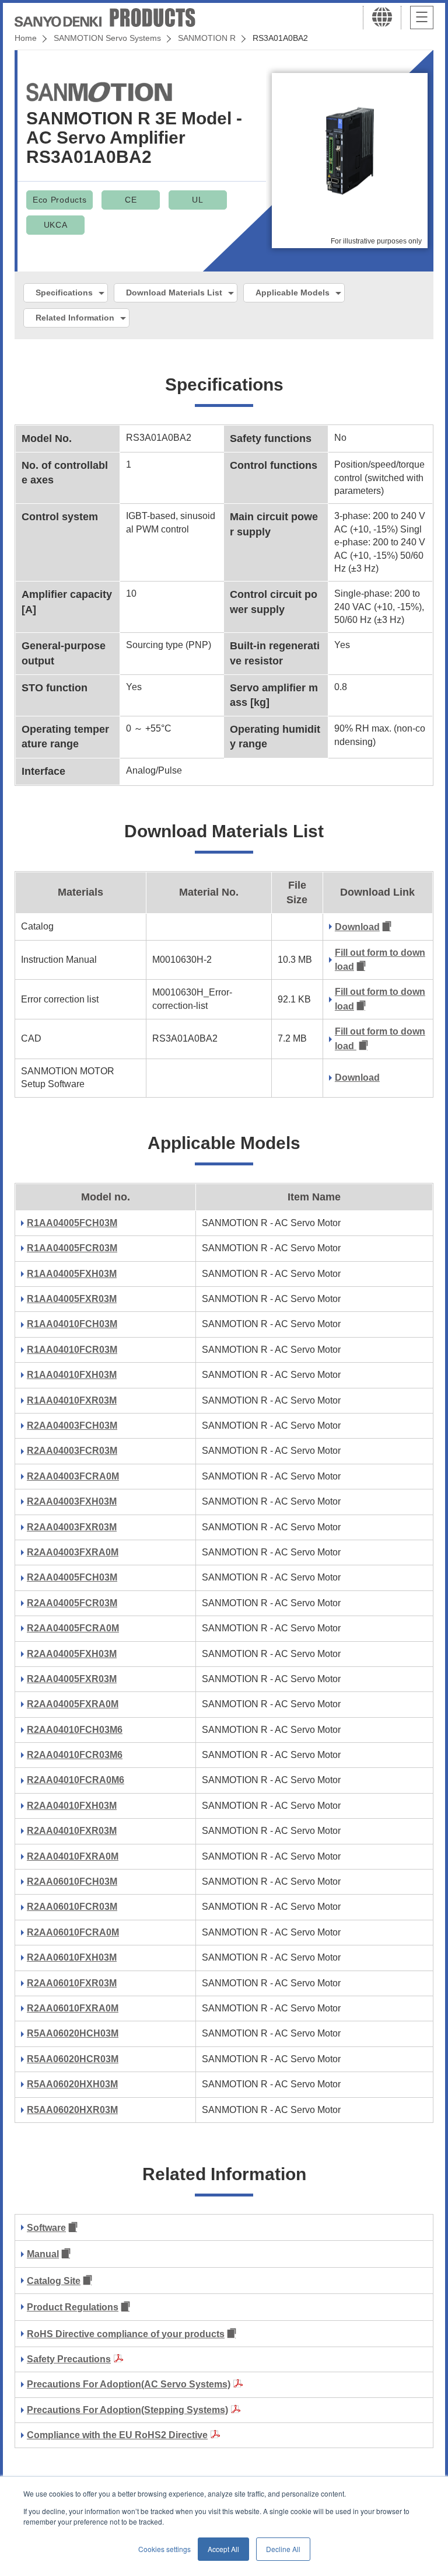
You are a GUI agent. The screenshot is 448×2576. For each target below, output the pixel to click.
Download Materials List (174, 293)
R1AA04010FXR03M (72, 1400)
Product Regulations (73, 2307)
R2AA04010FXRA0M (73, 1856)
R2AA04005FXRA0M (73, 1704)
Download (357, 927)
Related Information (75, 318)
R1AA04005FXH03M (72, 1274)
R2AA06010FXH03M (72, 1957)
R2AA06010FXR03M (72, 1983)
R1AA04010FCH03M (72, 1324)
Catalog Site (54, 2281)
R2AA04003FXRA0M (73, 1552)
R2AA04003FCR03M (72, 1451)
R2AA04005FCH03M (72, 1577)
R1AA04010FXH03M (72, 1375)
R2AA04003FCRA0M (73, 1476)
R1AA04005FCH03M (72, 1223)
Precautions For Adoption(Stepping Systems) (127, 2410)
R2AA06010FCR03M (72, 1907)
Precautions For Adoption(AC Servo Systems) (129, 2384)
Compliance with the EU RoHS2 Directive (117, 2435)
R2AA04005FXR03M (72, 1679)
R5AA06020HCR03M (73, 2059)
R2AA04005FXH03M (72, 1654)
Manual (43, 2254)
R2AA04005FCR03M (72, 1603)
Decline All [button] (283, 2549)
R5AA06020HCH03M (73, 2033)
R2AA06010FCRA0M (73, 1932)
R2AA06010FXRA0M (73, 2008)
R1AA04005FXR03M (72, 1299)
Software (46, 2228)
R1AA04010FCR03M (72, 1350)
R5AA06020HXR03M (72, 2110)
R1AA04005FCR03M (72, 1248)
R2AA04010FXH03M (72, 1806)
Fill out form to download (380, 960)
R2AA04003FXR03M (72, 1527)
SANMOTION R (207, 38)
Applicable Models (293, 293)
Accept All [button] (223, 2549)
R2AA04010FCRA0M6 (76, 1780)
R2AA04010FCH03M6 (75, 1730)
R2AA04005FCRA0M (73, 1628)
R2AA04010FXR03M (72, 1831)
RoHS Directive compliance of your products (126, 2334)
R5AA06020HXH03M (72, 2084)
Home (26, 38)
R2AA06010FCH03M (72, 1881)
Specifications (64, 293)
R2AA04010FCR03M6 (75, 1755)
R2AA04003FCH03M (72, 1425)
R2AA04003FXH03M (72, 1501)
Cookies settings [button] (164, 2549)
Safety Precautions (69, 2359)
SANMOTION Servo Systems (107, 38)
